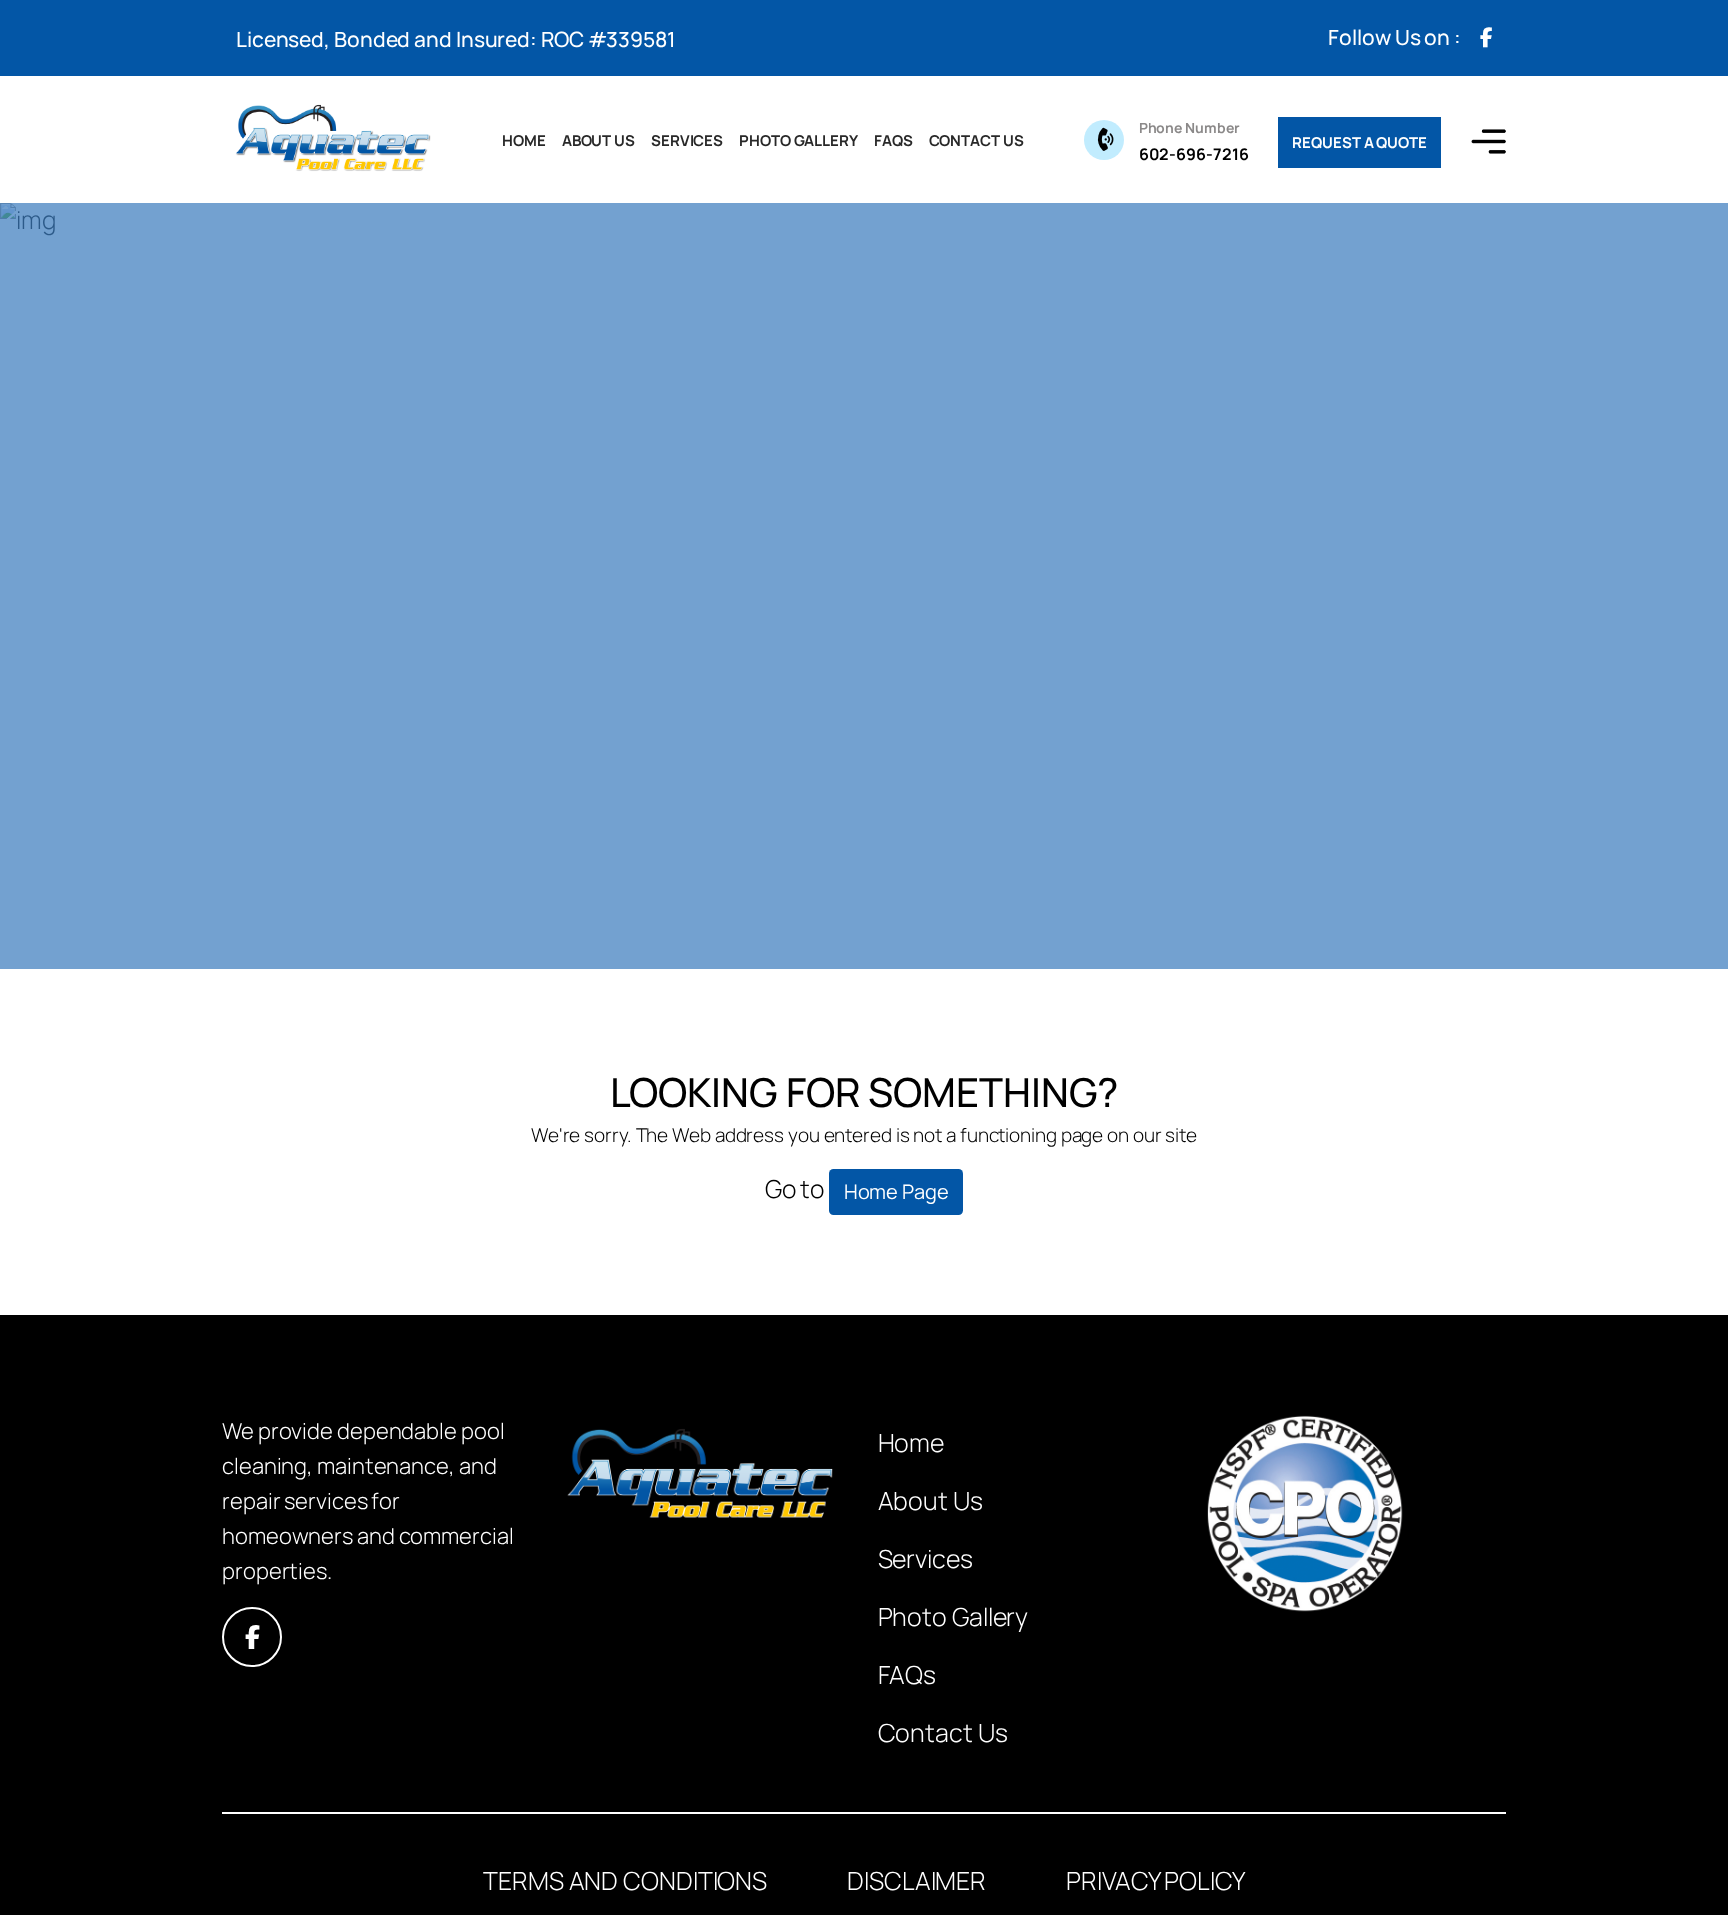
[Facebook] (1486, 38)
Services (687, 140)
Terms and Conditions (625, 1880)
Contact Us (976, 140)
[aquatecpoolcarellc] (332, 139)
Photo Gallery (798, 140)
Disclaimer (916, 1880)
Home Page (896, 1191)
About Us (598, 140)
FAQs (893, 140)
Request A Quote (1359, 142)
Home (524, 140)
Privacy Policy (1155, 1880)
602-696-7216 (1194, 141)
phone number (1189, 127)
